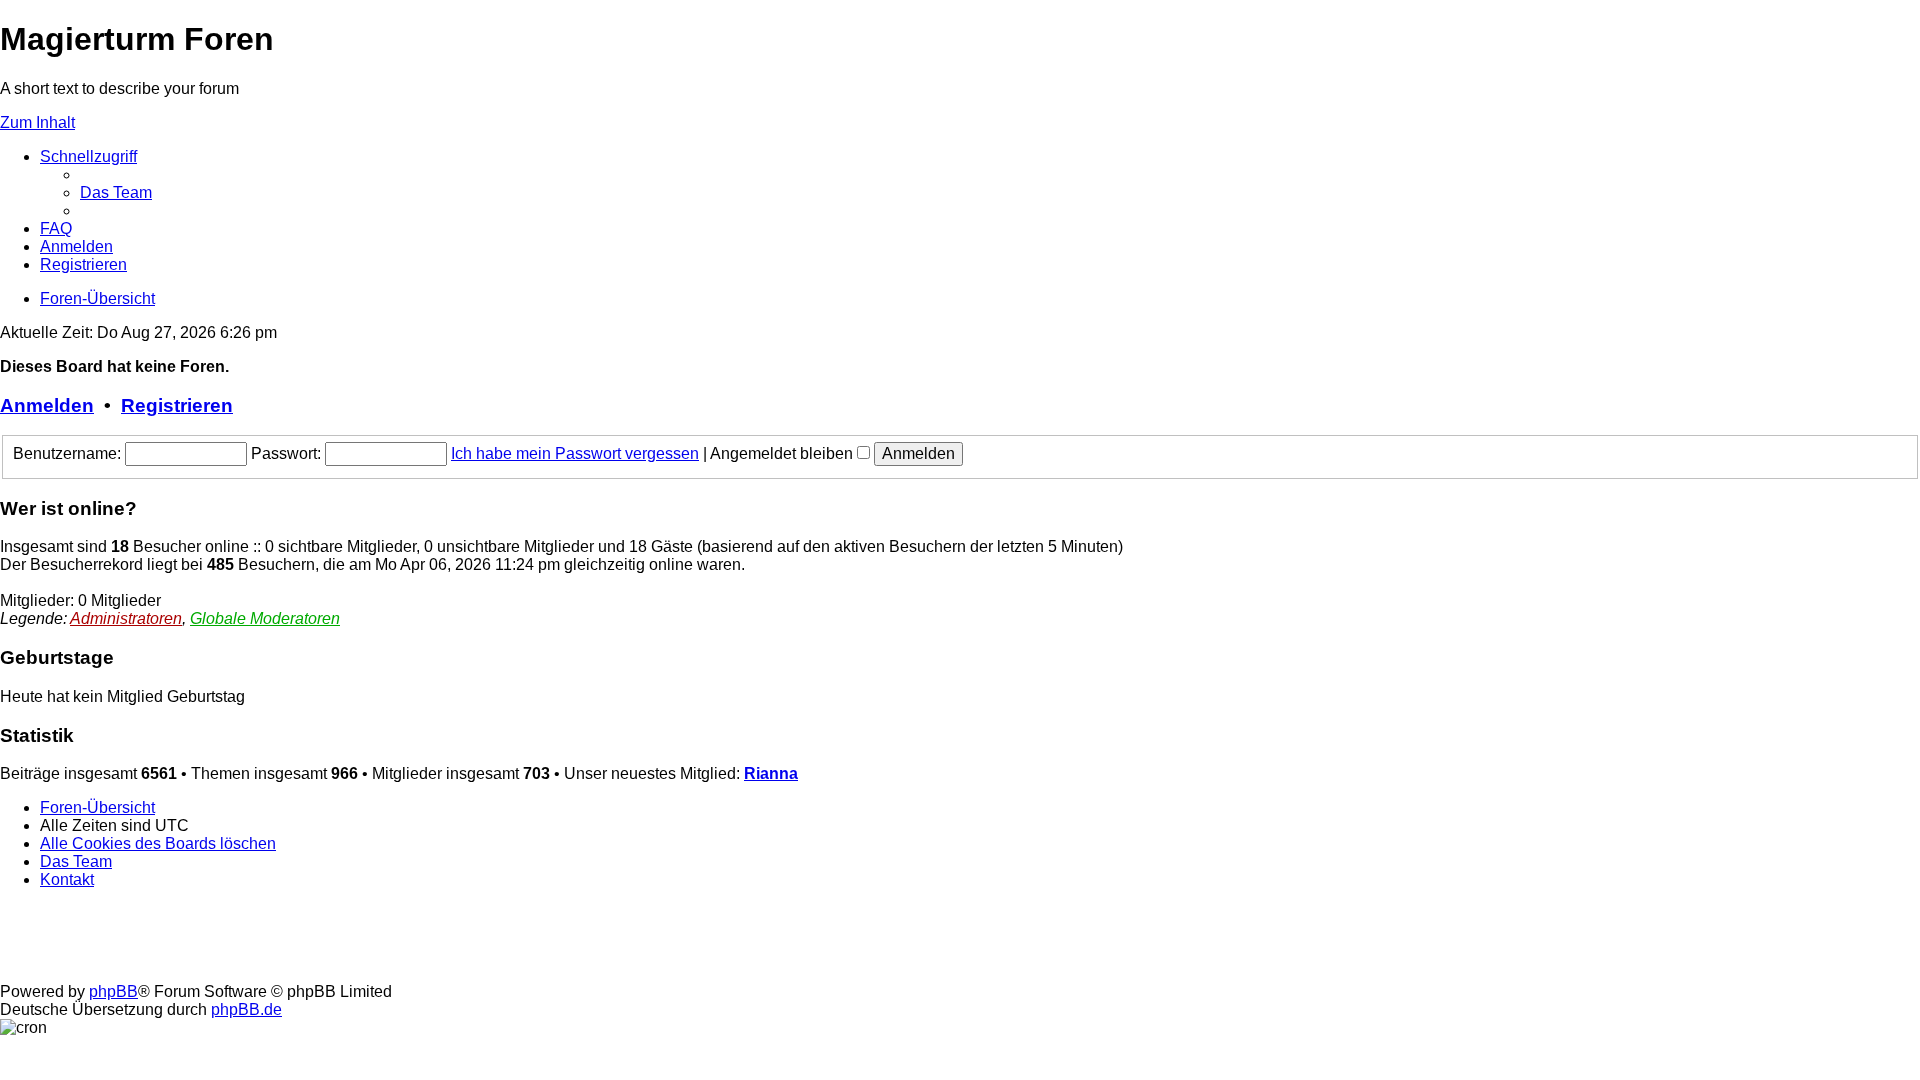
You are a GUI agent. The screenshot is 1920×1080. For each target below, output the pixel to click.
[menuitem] (116, 192)
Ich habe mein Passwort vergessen (575, 453)
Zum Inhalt (37, 122)
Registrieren (177, 405)
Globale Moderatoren (265, 618)
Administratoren (126, 618)
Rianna (771, 773)
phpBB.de (246, 1009)
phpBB (113, 991)
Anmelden (47, 405)
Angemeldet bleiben (783, 453)
